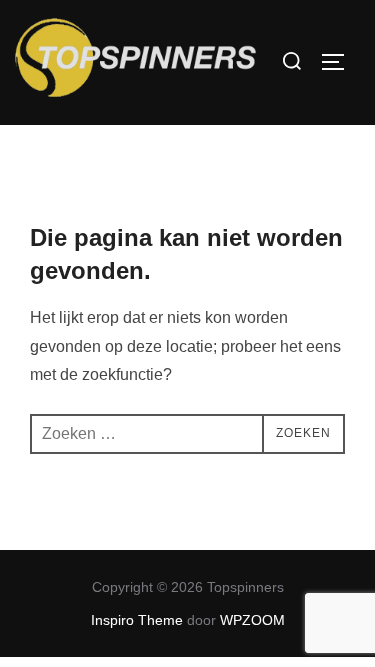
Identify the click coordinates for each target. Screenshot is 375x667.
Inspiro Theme (137, 620)
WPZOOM (252, 620)
